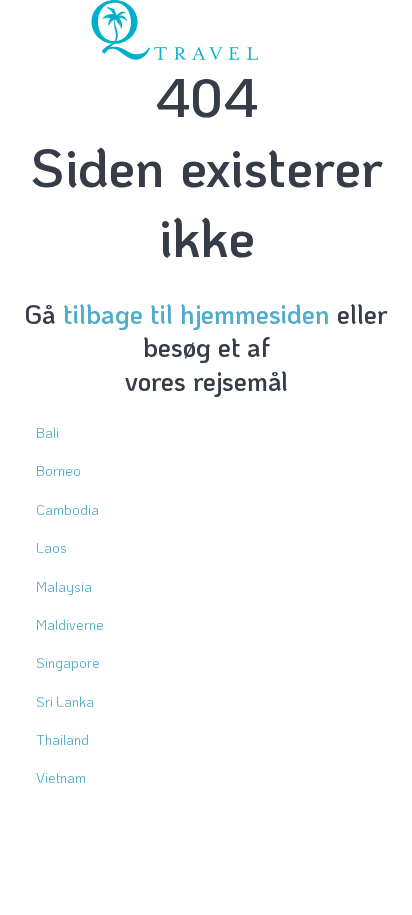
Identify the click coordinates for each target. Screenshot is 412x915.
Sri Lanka (65, 701)
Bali (47, 432)
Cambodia (67, 509)
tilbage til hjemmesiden (196, 314)
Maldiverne (70, 624)
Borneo (58, 470)
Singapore (68, 662)
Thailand (62, 739)
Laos (51, 547)
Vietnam (61, 777)
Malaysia (64, 586)
